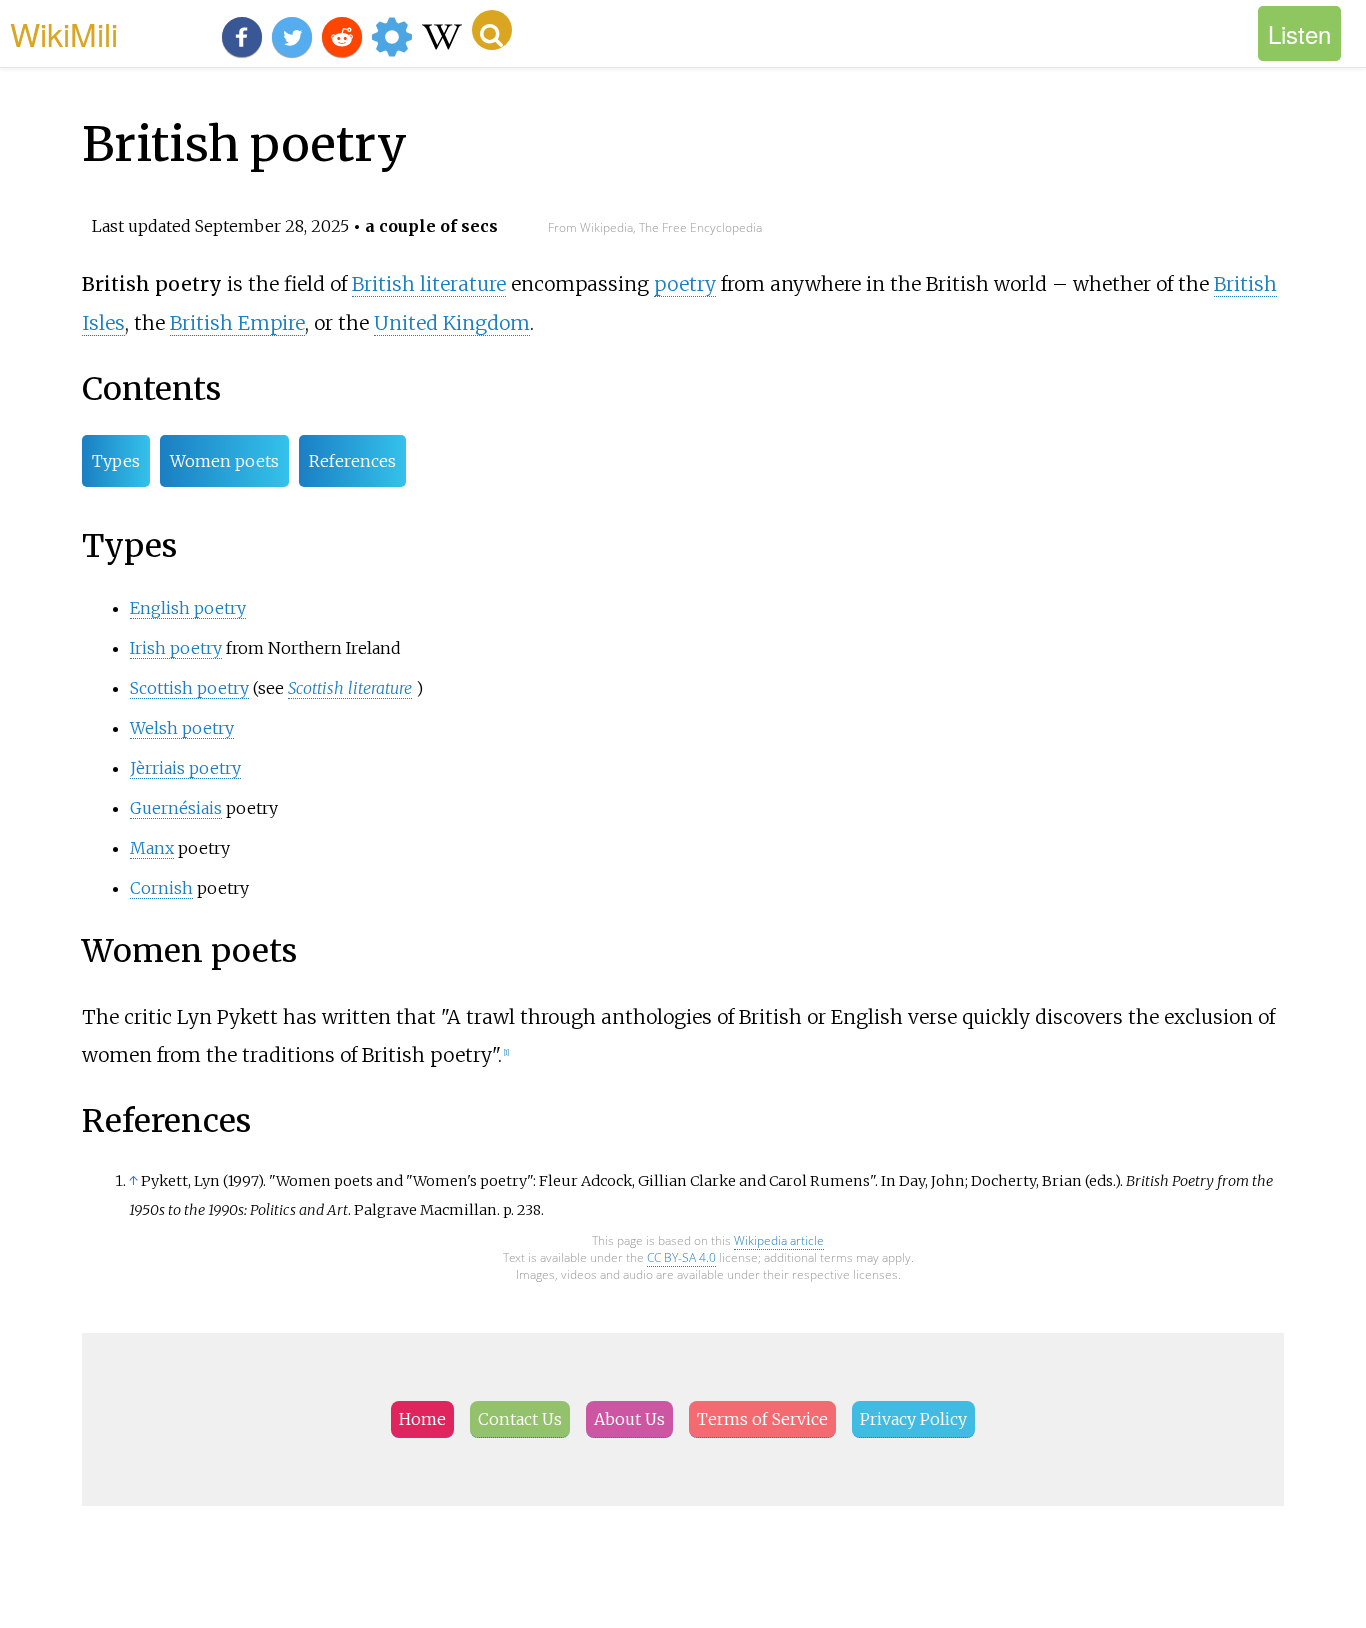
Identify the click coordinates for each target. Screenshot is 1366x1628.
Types (116, 461)
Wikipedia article (779, 1240)
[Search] (492, 30)
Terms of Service (762, 1419)
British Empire (237, 323)
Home (422, 1419)
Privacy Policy (913, 1419)
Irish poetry (176, 648)
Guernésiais (176, 808)
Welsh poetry (182, 728)
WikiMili (64, 33)
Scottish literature (350, 688)
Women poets (224, 461)
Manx (152, 848)
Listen (1299, 33)
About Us (629, 1419)
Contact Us (520, 1419)
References (352, 461)
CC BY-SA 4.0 (681, 1257)
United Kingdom (452, 323)
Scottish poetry (189, 688)
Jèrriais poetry (185, 768)
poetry (685, 284)
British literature (429, 284)
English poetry (188, 608)
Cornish (161, 888)
